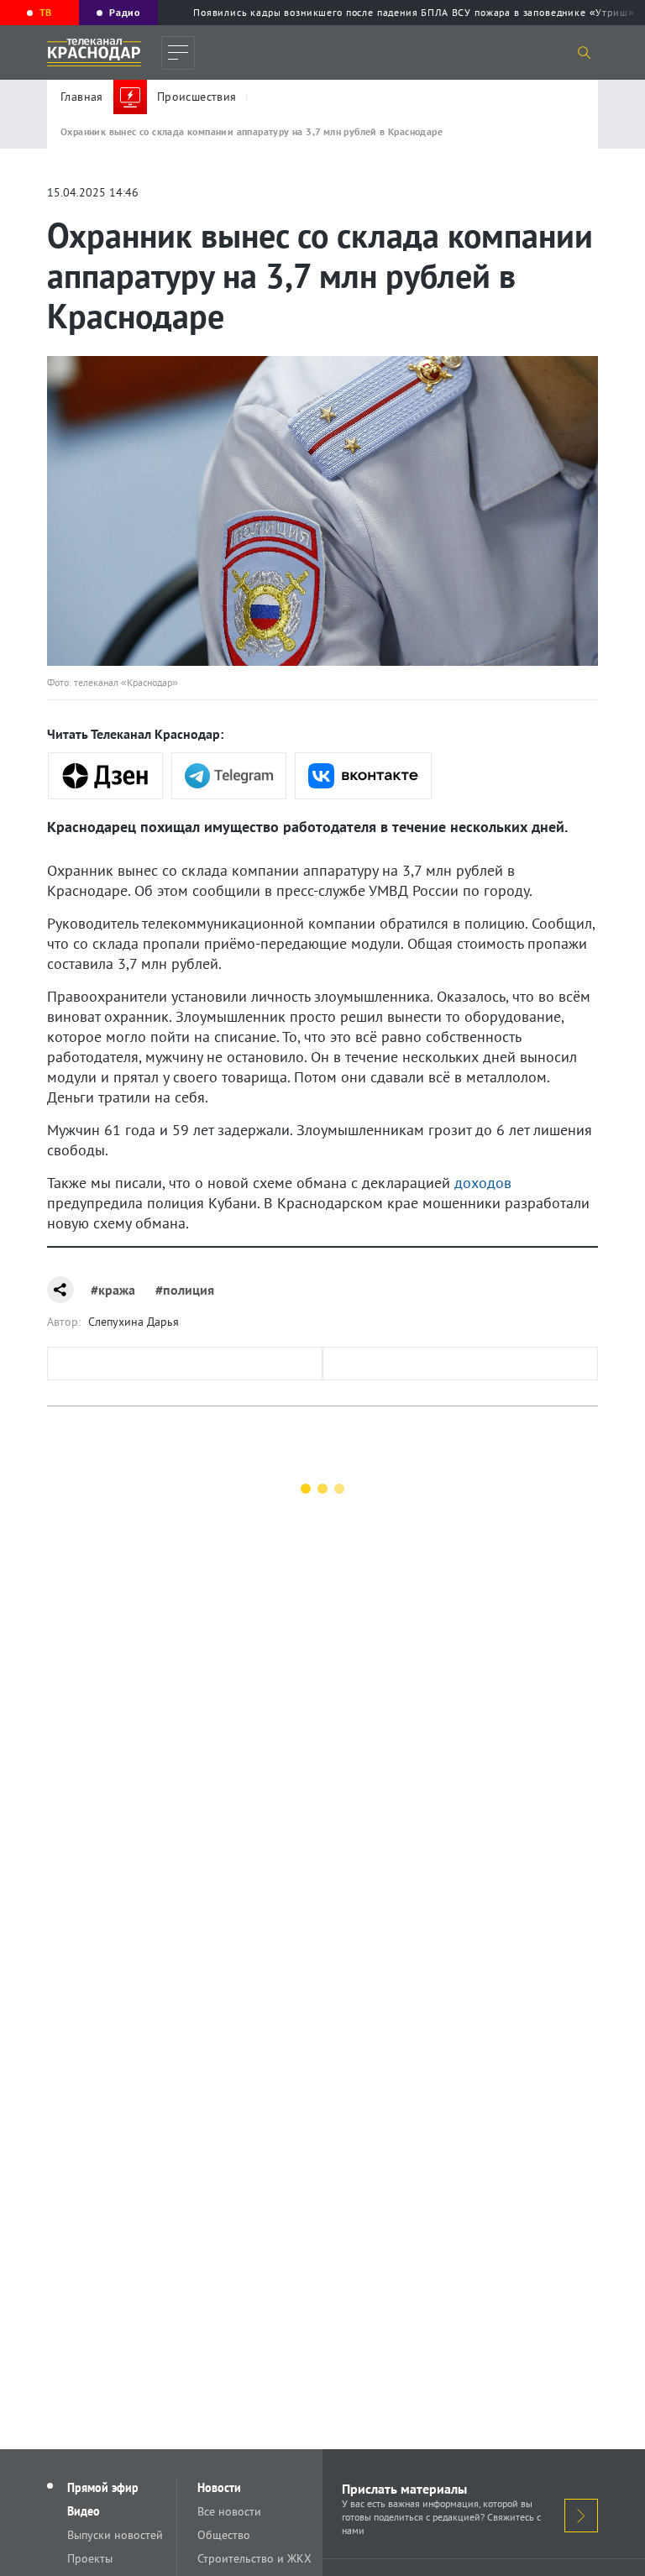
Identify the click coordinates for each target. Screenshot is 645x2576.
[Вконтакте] (363, 776)
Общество (224, 2535)
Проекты (90, 2558)
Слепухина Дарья (134, 1322)
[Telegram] (229, 776)
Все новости (229, 2511)
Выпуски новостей (115, 2535)
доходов (483, 1183)
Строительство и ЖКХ (254, 2558)
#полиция (185, 1290)
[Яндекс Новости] (105, 776)
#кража (113, 1290)
